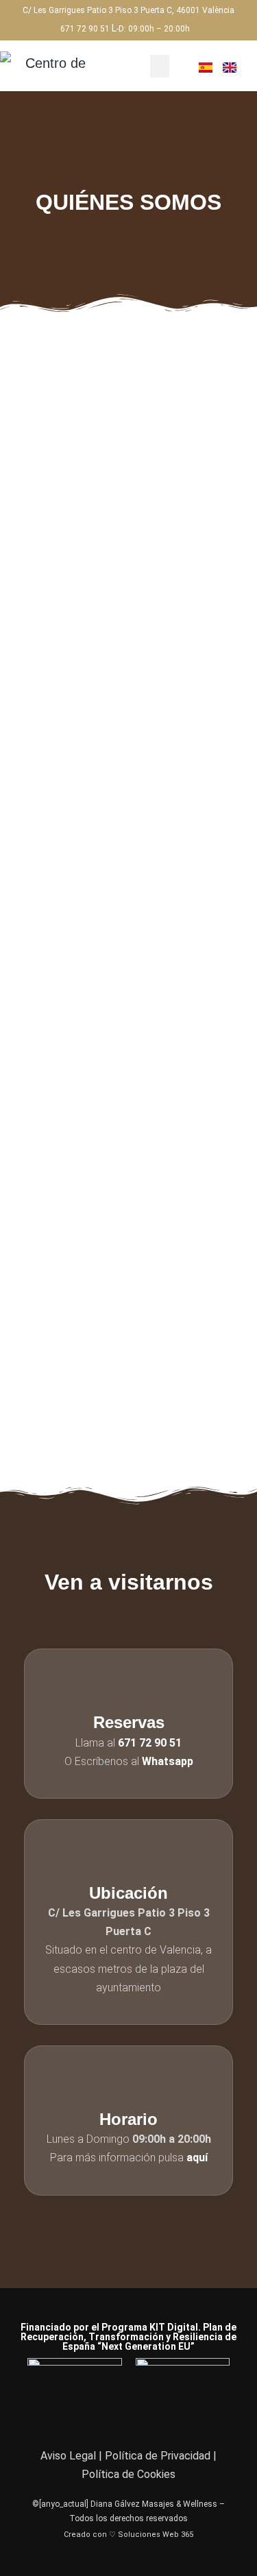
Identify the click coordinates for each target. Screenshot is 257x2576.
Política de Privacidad (158, 2456)
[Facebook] (101, 2419)
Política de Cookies (128, 2474)
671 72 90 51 (85, 29)
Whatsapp (168, 1761)
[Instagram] (129, 2419)
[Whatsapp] (157, 2419)
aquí (197, 2158)
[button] (160, 66)
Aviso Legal (68, 2456)
